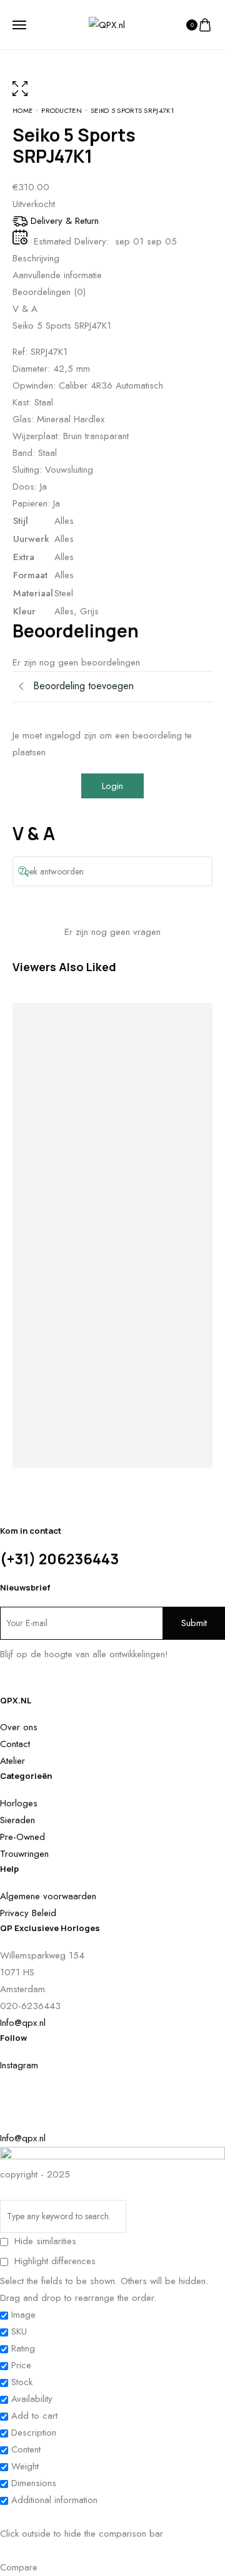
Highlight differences (53, 2261)
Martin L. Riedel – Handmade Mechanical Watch (87, 1264)
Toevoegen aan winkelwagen (62, 1119)
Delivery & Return (65, 221)
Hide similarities (44, 2241)
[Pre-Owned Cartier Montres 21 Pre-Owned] (187, 1044)
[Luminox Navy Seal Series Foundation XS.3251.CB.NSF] (137, 1052)
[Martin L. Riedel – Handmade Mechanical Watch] (87, 1044)
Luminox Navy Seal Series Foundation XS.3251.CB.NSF (137, 1319)
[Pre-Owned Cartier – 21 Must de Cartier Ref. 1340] (37, 1052)
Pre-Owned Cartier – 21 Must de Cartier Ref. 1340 (37, 1281)
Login (112, 786)
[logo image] (107, 24)
